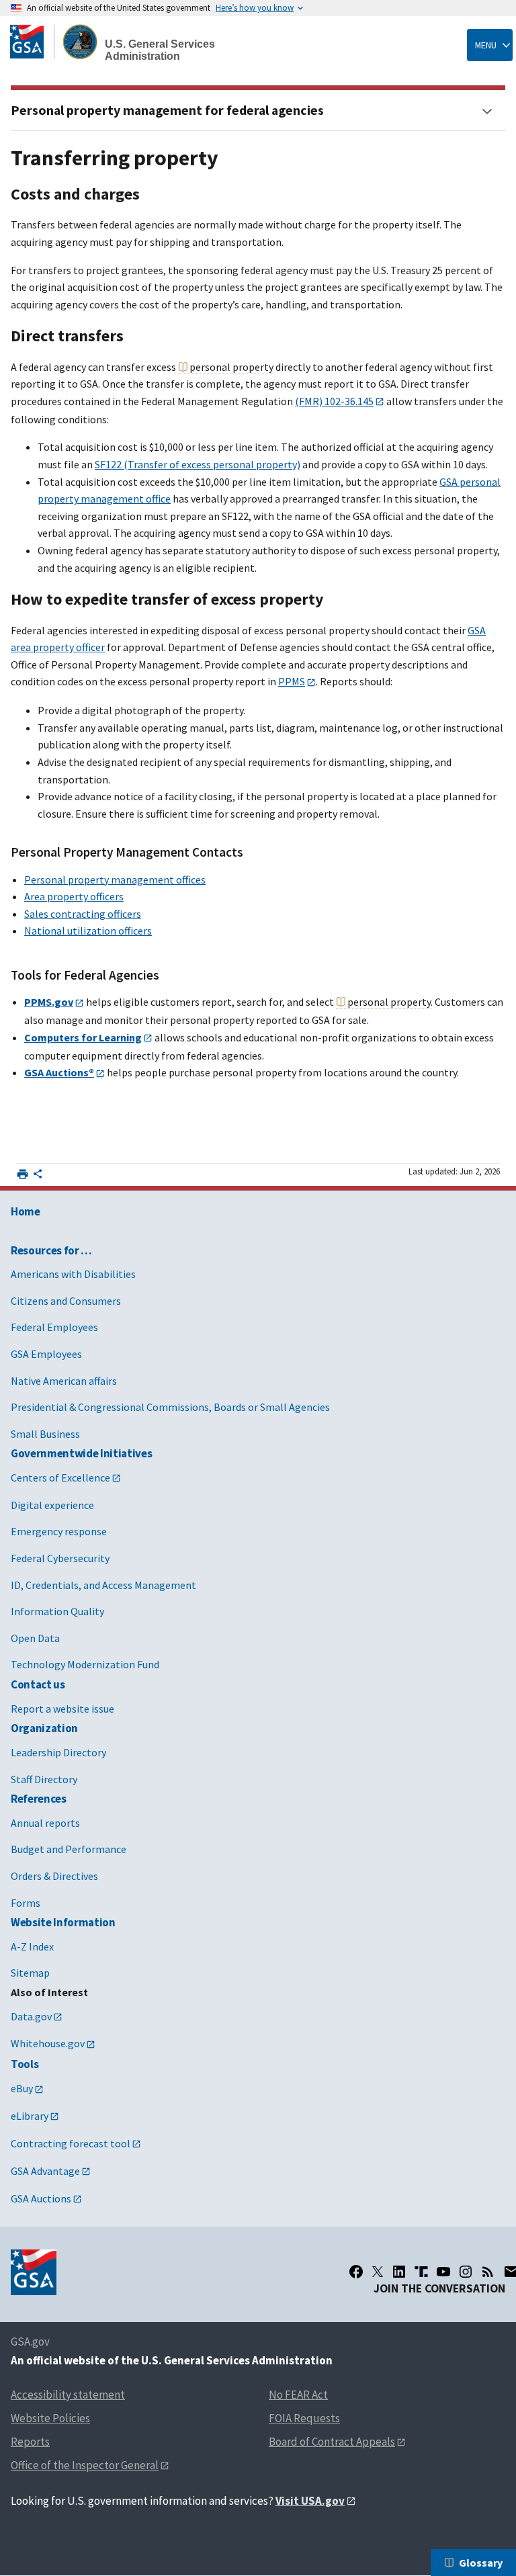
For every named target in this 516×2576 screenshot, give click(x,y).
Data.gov (31, 2016)
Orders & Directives (54, 1876)
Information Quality (57, 1611)
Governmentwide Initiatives (81, 1453)
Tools (25, 2064)
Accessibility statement (68, 2395)
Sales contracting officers (83, 914)
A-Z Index (32, 1946)
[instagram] (466, 2272)
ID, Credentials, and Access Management (103, 1585)
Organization (44, 1728)
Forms (26, 1903)
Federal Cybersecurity (60, 1558)
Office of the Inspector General (85, 2465)
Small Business (45, 1434)
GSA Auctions (41, 2198)
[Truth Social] (421, 2272)
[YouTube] (443, 2272)
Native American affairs (64, 1381)
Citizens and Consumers (66, 1301)
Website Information (63, 1922)
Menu (486, 45)
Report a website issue (62, 1709)
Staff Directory (44, 1779)
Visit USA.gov (310, 2501)
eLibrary (30, 2116)
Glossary (481, 2563)
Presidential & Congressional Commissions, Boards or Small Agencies (170, 1407)
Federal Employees (54, 1327)
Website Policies (50, 2418)
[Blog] (488, 2272)
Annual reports (45, 1823)
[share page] (38, 1176)
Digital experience (52, 1505)
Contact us (38, 1684)
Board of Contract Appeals (332, 2442)
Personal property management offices (115, 879)
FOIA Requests (304, 2418)
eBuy (22, 2088)
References (39, 1799)
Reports (30, 2442)
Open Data (35, 1638)
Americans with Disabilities (73, 1274)
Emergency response (59, 1531)
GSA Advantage (45, 2171)
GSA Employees (46, 1354)
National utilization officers (88, 931)
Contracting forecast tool (71, 2143)
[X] (378, 2272)
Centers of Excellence (60, 1477)
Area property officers (74, 896)
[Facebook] (356, 2272)
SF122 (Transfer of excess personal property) (198, 464)
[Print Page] (23, 1174)
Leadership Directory (58, 1752)
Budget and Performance (69, 1849)
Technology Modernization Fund (85, 1664)
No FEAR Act (298, 2395)
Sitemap (30, 1973)
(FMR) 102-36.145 (334, 401)
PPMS (292, 681)
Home (26, 1211)
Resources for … (51, 1250)
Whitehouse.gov (48, 2043)
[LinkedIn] (399, 2272)
